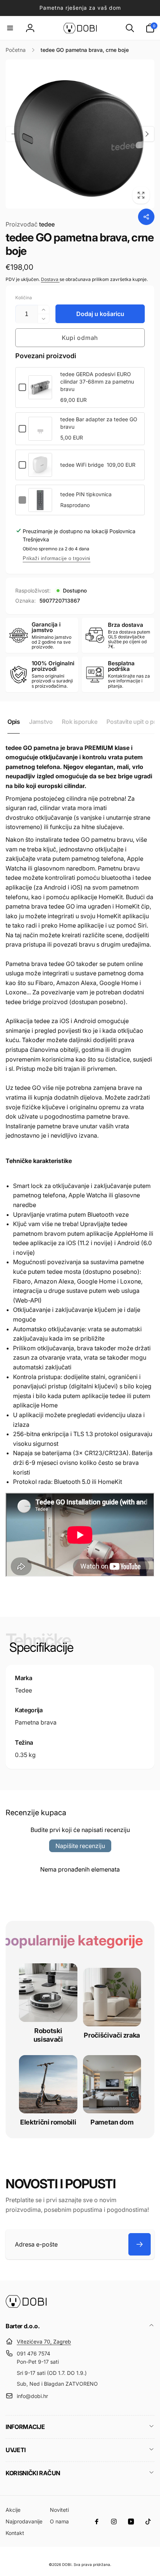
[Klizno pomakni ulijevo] (13, 134)
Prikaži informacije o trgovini (57, 558)
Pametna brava (36, 1722)
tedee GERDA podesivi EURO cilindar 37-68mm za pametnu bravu (97, 382)
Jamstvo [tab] (41, 722)
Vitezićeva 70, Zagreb (44, 2341)
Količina (24, 298)
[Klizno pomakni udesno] (147, 134)
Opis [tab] (14, 722)
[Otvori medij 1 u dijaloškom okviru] (80, 134)
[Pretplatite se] (140, 2244)
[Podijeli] (146, 217)
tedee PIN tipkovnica (86, 494)
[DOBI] (26, 2306)
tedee (30, 224)
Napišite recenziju (80, 1846)
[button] (10, 28)
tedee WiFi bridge (82, 465)
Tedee (23, 1690)
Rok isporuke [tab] (79, 722)
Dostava (50, 279)
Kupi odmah (80, 338)
